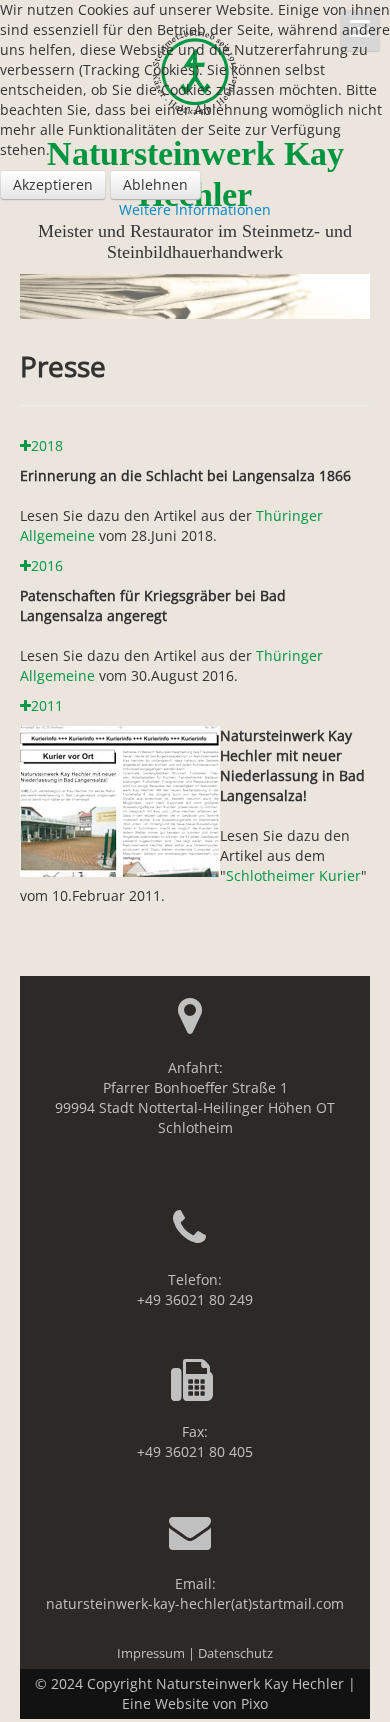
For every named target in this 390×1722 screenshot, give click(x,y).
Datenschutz (235, 1653)
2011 (47, 705)
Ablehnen (155, 184)
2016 (47, 565)
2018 (47, 445)
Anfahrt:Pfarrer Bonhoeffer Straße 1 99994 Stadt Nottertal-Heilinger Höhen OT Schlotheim (195, 1097)
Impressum (151, 1653)
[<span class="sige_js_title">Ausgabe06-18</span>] (120, 799)
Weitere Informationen (195, 209)
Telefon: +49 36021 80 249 (195, 1289)
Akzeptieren (53, 184)
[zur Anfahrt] (195, 1025)
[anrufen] (195, 1237)
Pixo (254, 1703)
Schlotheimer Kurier (293, 875)
